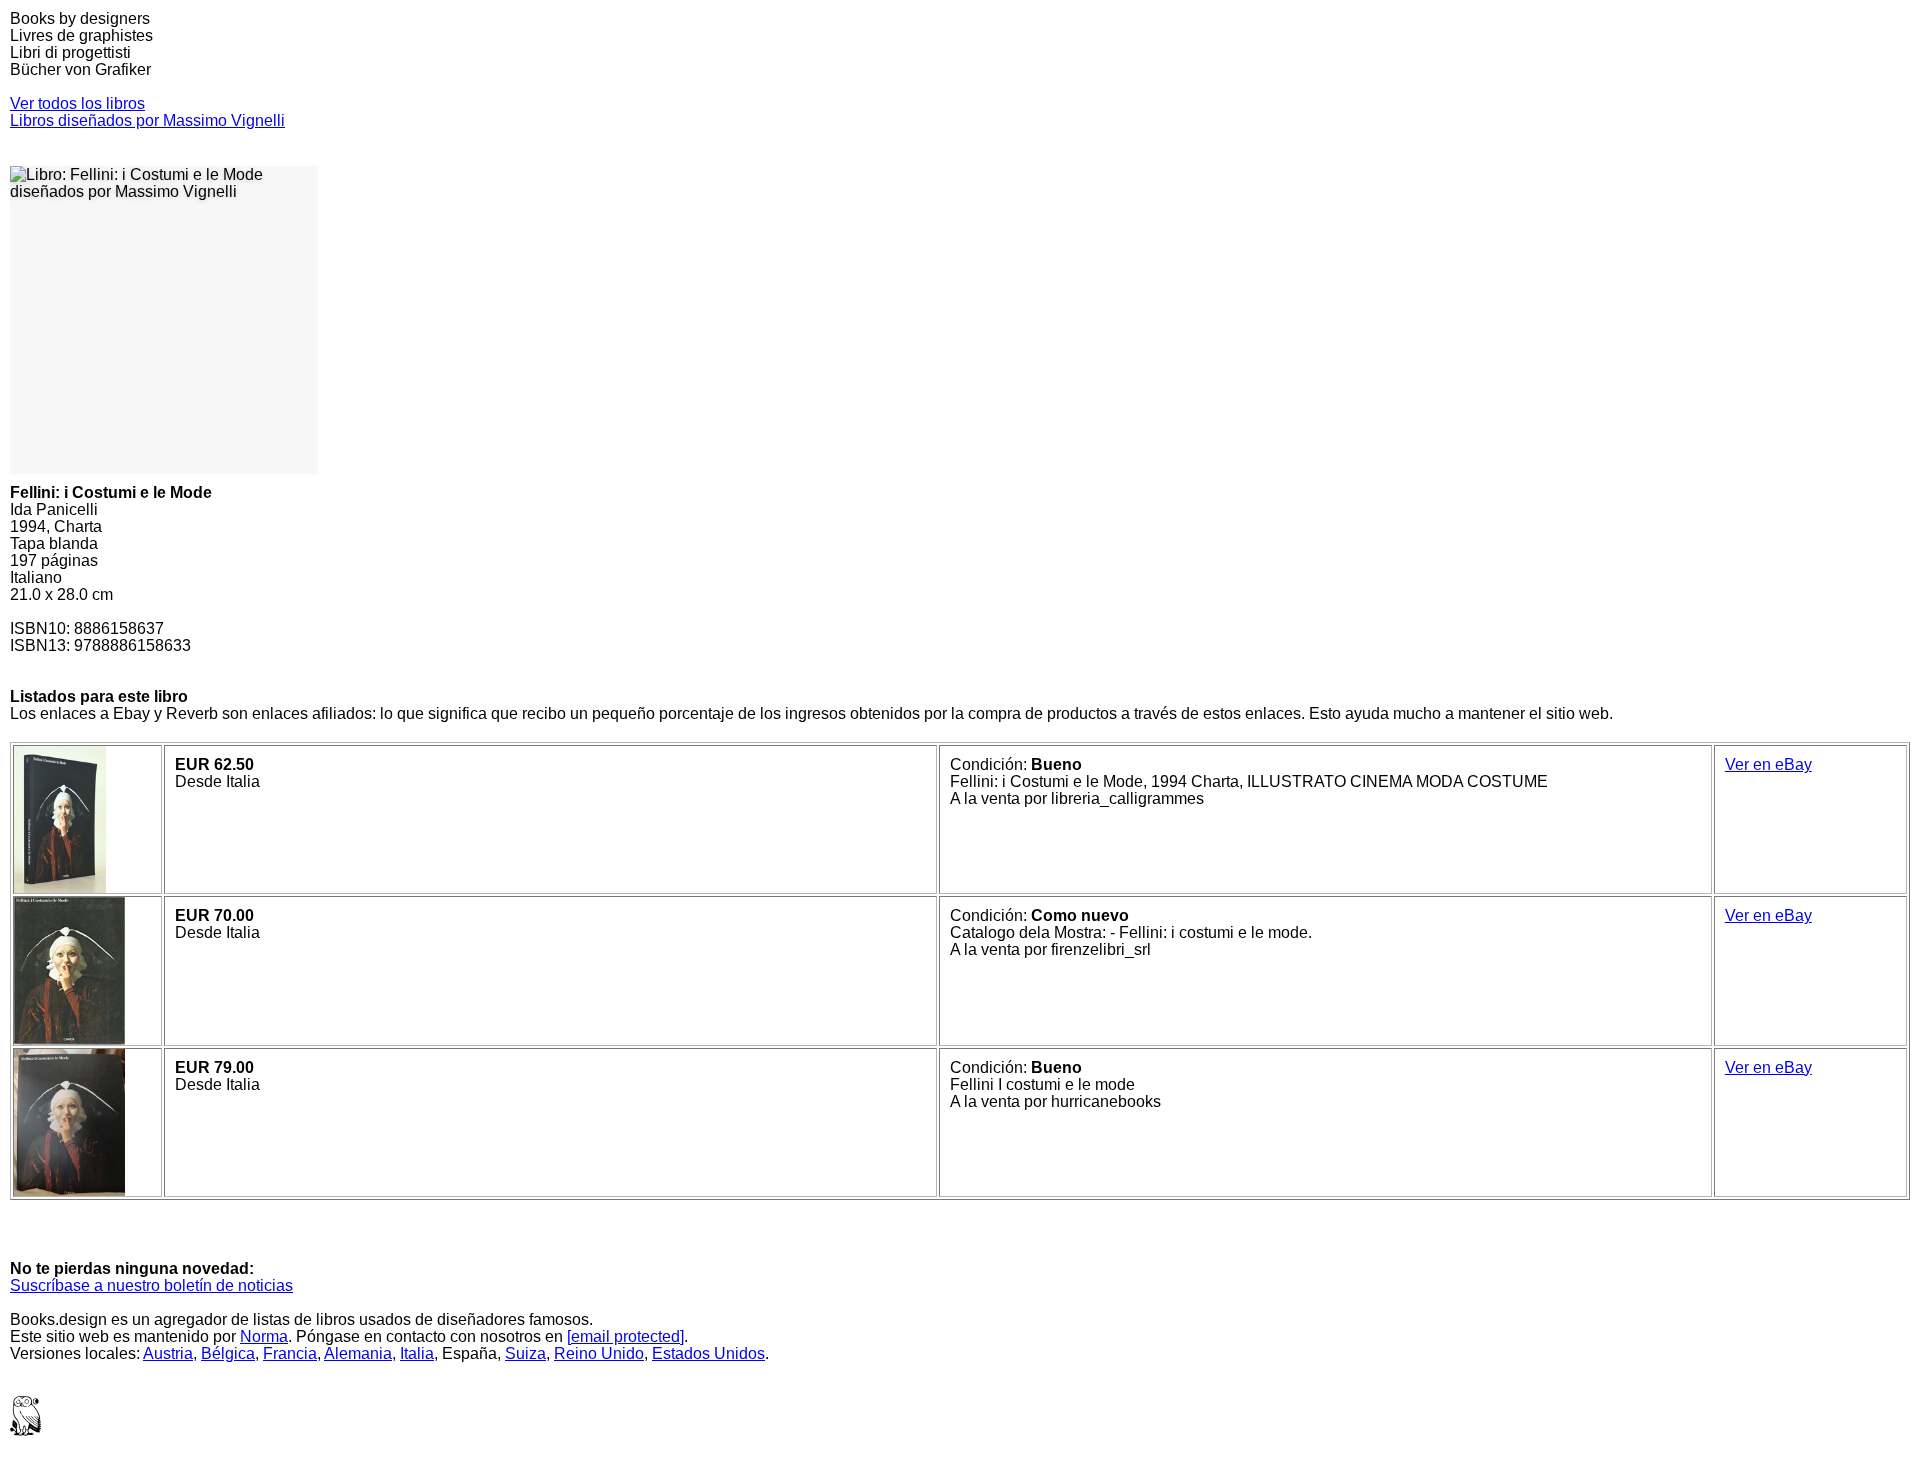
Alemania (358, 1353)
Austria (168, 1353)
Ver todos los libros (77, 103)
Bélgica (228, 1353)
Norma (264, 1336)
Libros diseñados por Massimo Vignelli (147, 120)
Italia (417, 1353)
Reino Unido (599, 1353)
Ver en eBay (1768, 764)
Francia (290, 1353)
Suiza (525, 1353)
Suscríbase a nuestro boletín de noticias (151, 1285)
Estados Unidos (708, 1353)
